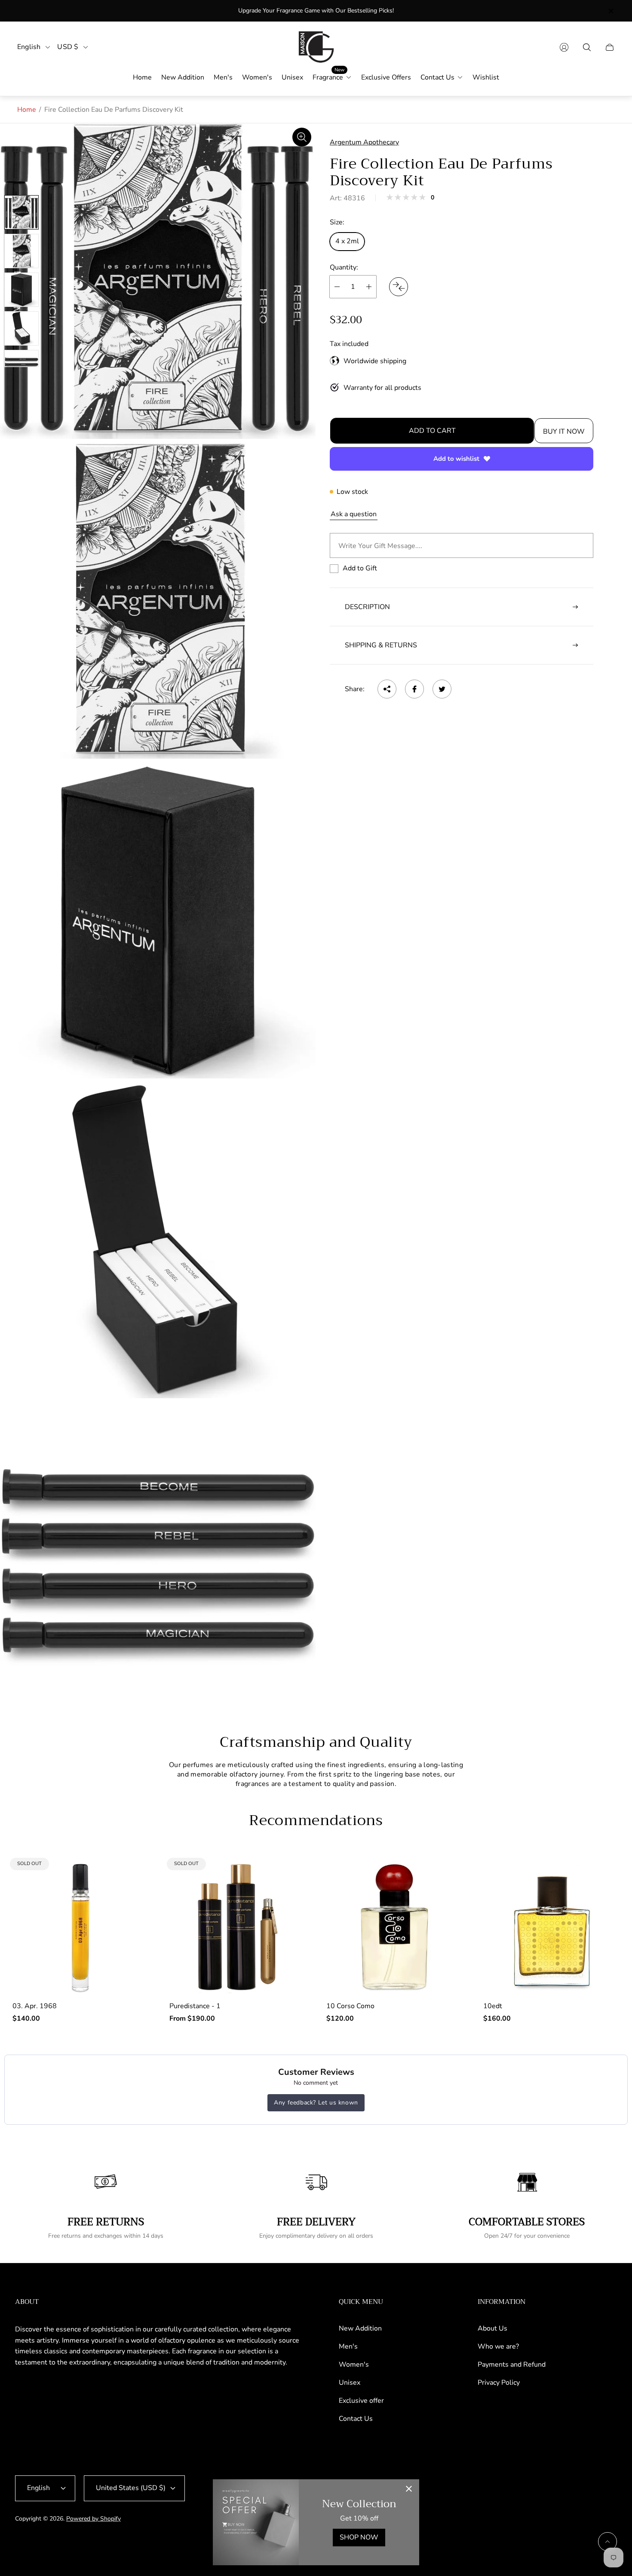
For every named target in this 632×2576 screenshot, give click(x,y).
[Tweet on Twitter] (442, 689)
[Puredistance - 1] (238, 1927)
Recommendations (316, 1820)
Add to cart (432, 431)
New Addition (360, 2328)
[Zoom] (302, 137)
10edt (493, 2006)
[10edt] (551, 1927)
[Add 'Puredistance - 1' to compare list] (291, 1874)
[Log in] (564, 47)
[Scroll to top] (607, 2542)
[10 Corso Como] (394, 1927)
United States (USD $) (131, 2488)
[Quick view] (448, 1874)
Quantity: (344, 267)
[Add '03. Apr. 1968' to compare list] (135, 1874)
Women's (354, 2365)
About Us (492, 2328)
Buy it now (564, 432)
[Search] (587, 47)
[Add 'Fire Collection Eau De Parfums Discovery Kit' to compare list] (399, 287)
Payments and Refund (512, 2365)
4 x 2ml (347, 241)
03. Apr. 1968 (35, 2006)
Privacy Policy (499, 2383)
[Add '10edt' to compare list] (605, 1899)
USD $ (68, 47)
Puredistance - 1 (195, 2006)
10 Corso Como (350, 2006)
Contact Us (356, 2419)
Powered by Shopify (94, 2519)
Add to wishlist (456, 459)
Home (27, 110)
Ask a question (354, 514)
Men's (348, 2346)
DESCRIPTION (367, 607)
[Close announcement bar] (611, 11)
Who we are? (498, 2346)
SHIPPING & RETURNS (381, 645)
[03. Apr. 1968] (81, 1927)
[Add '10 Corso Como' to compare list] (448, 1899)
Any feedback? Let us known (316, 2103)
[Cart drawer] (610, 47)
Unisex (350, 2383)
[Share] (387, 689)
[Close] (409, 2490)
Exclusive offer (361, 2401)
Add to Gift (360, 568)
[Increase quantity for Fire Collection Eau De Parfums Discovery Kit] (369, 287)
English (29, 47)
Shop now (359, 2537)
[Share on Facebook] (414, 689)
